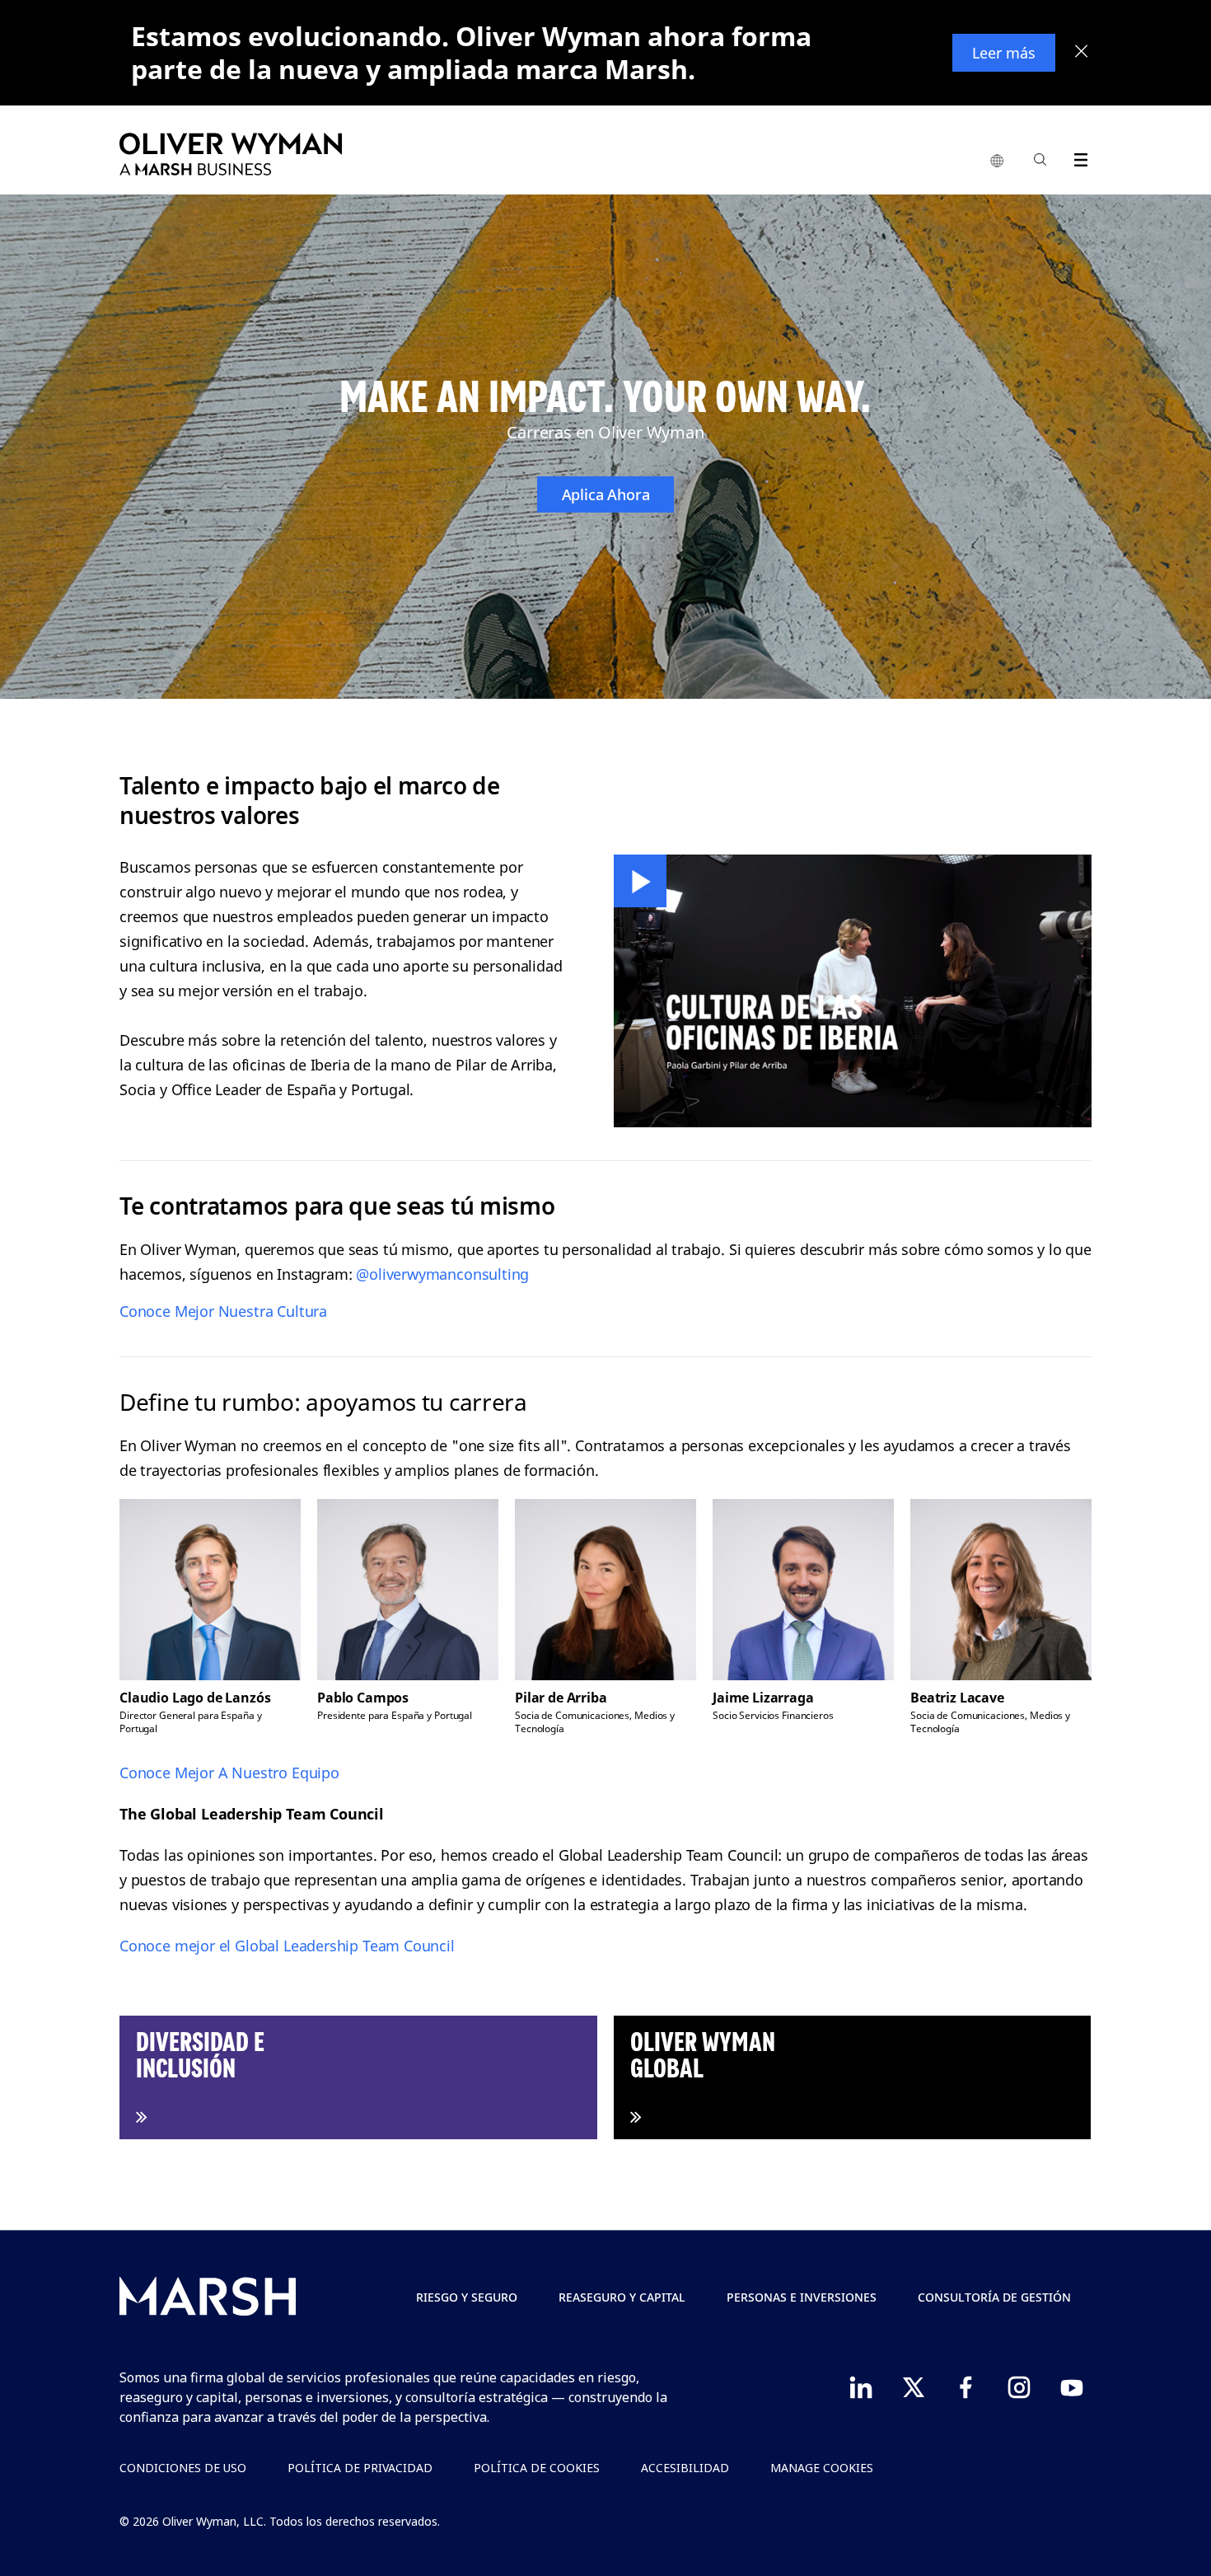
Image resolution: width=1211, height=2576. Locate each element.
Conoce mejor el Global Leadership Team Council (287, 1946)
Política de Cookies (537, 2468)
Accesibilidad (685, 2468)
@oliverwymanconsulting (442, 1274)
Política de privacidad (360, 2468)
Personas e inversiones (802, 2297)
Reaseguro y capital (622, 2297)
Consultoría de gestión (994, 2297)
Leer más (1004, 53)
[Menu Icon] (1077, 157)
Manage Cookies (822, 2468)
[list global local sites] (997, 162)
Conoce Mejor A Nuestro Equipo (229, 1773)
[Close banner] (1082, 53)
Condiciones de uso (183, 2468)
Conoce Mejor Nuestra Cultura (223, 1311)
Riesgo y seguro (467, 2297)
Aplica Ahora (606, 494)
